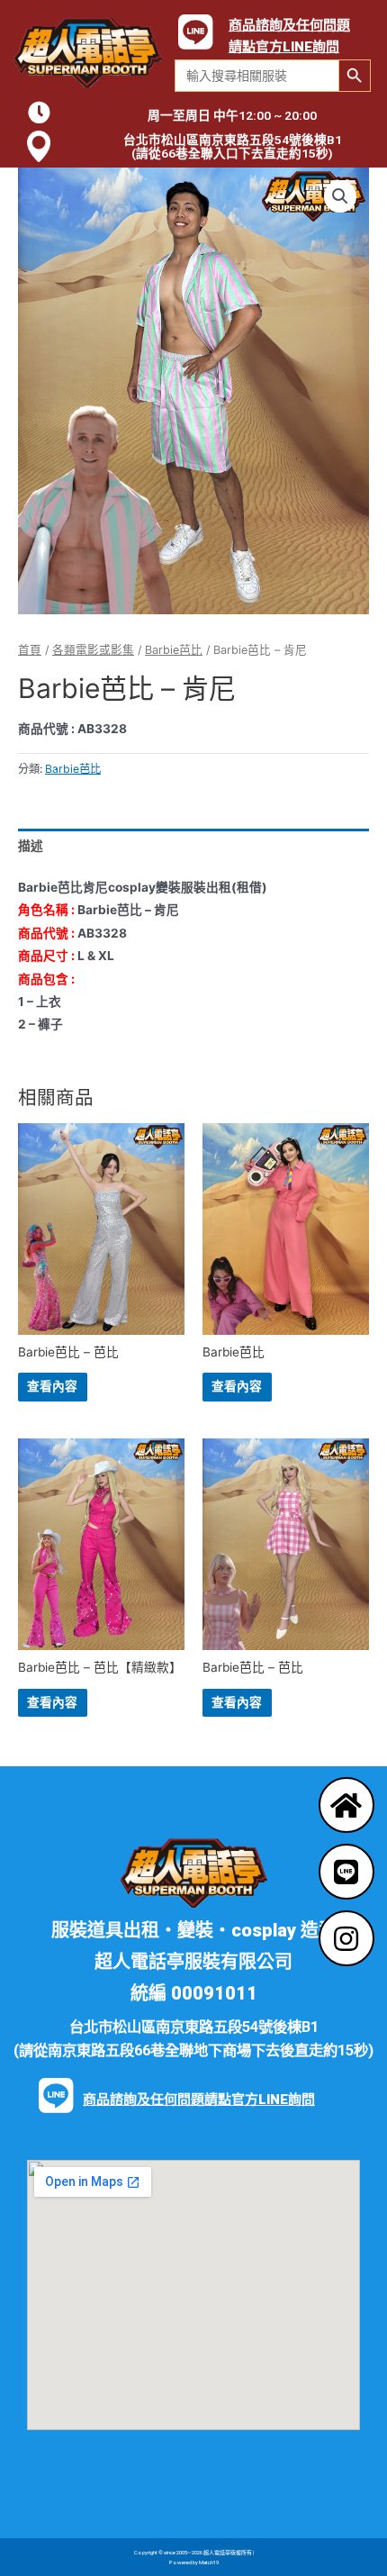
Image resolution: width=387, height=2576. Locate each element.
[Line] (346, 1872)
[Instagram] (346, 1938)
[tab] (193, 846)
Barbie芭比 (174, 650)
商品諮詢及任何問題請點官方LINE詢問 (199, 2100)
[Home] (346, 1805)
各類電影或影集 (93, 650)
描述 (31, 846)
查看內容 (52, 1386)
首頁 (30, 650)
